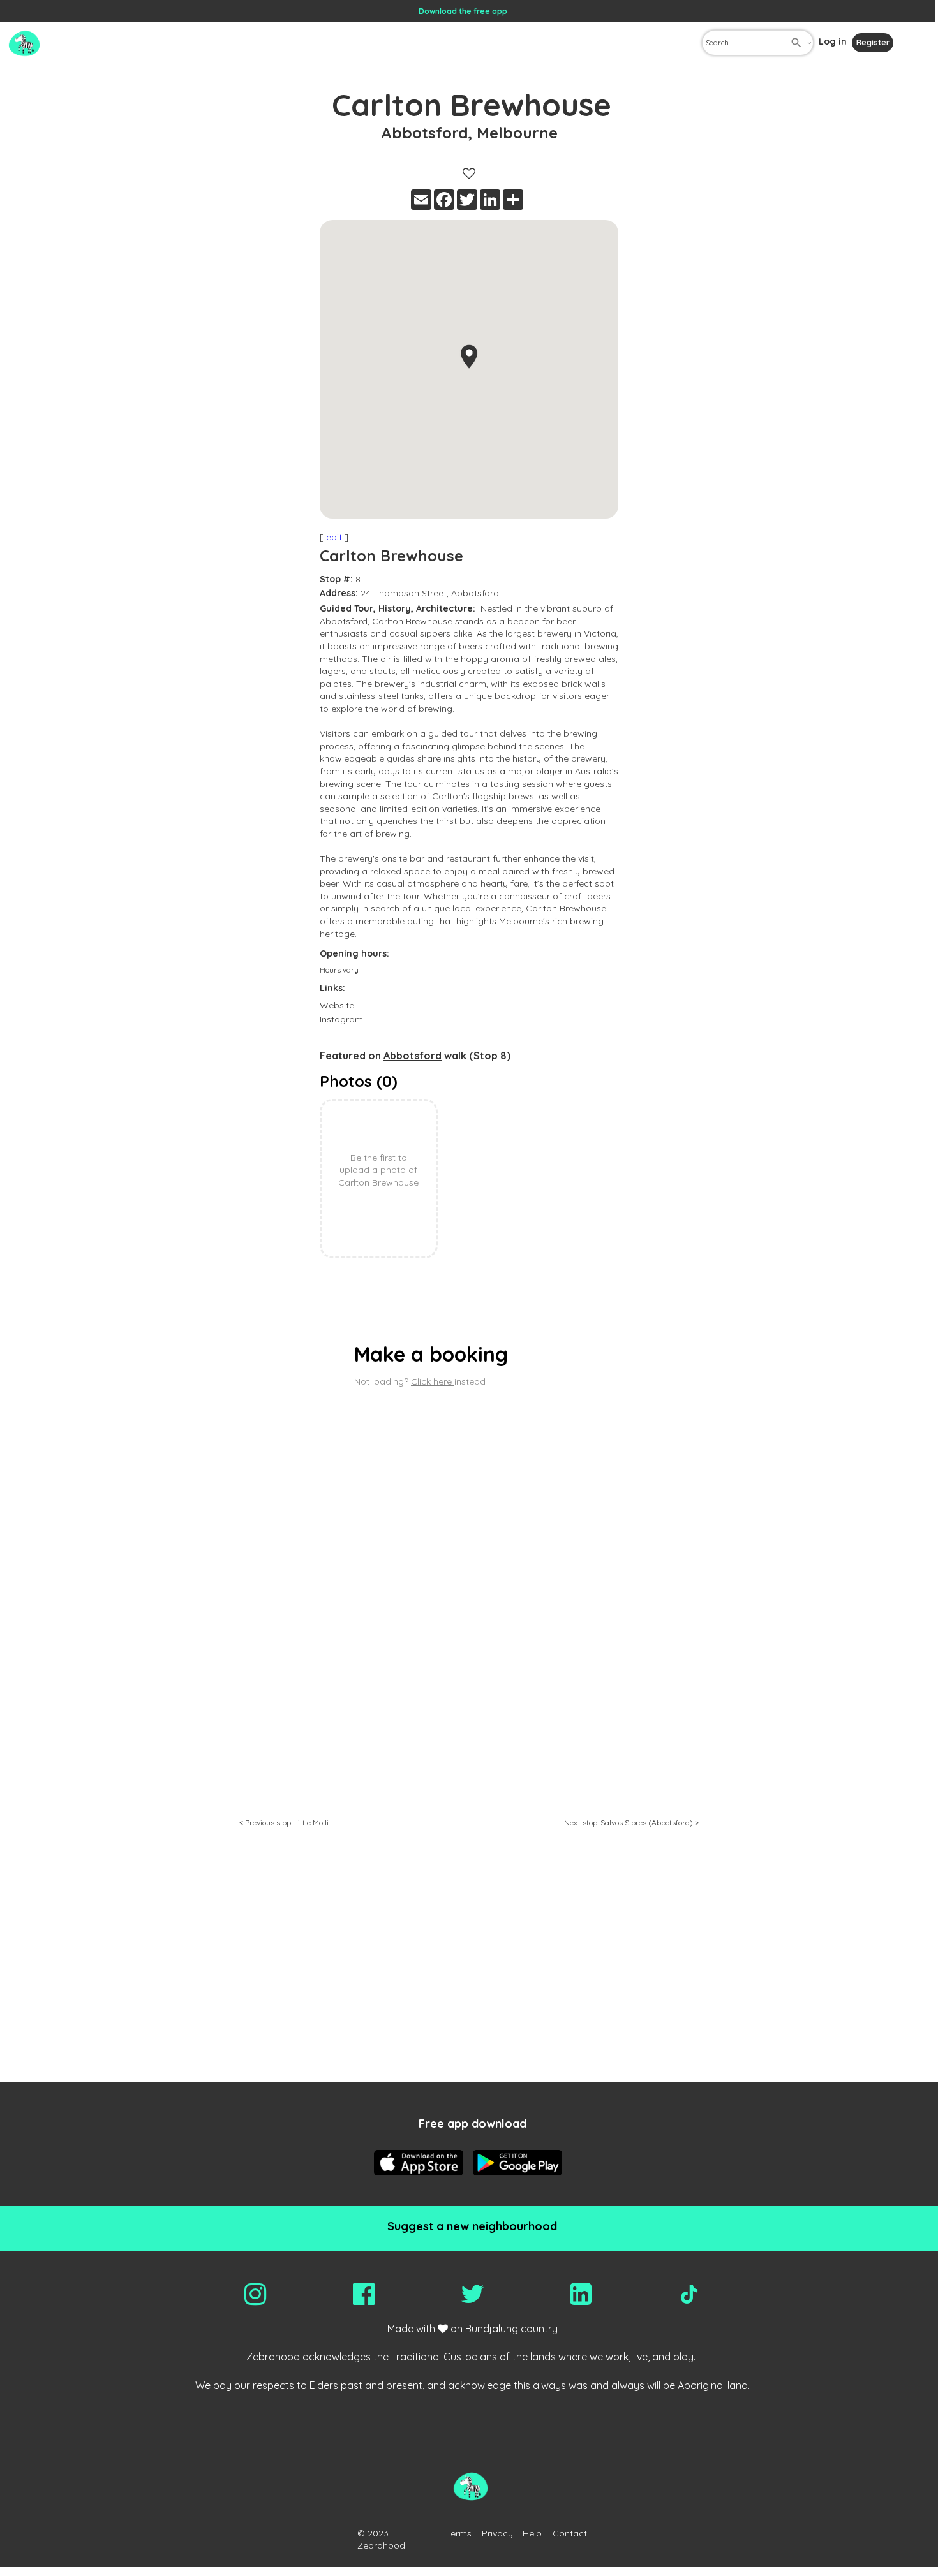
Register (873, 42)
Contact (570, 2533)
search (796, 43)
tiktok (689, 2294)
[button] (469, 357)
